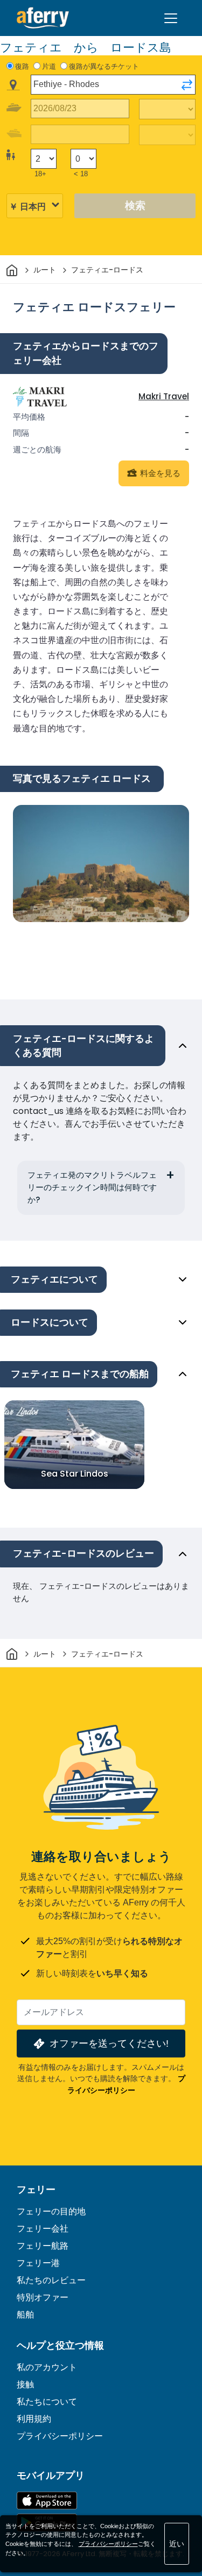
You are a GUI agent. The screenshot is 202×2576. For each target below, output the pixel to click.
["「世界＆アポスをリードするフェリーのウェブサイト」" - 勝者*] (43, 18)
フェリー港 (38, 2263)
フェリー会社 (43, 2229)
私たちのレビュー (51, 2280)
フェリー (36, 2190)
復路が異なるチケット (104, 66)
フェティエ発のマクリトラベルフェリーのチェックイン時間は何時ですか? (92, 1187)
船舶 (25, 2315)
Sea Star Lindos (75, 1474)
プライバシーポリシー (60, 2436)
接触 (25, 2384)
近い (177, 2544)
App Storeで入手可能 (47, 2501)
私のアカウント (47, 2367)
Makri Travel (164, 396)
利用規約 (34, 2419)
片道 (49, 66)
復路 (22, 66)
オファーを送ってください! (109, 2043)
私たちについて (47, 2402)
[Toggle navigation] (171, 18)
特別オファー (43, 2297)
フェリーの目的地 (51, 2211)
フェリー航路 (43, 2246)
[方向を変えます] (187, 85)
